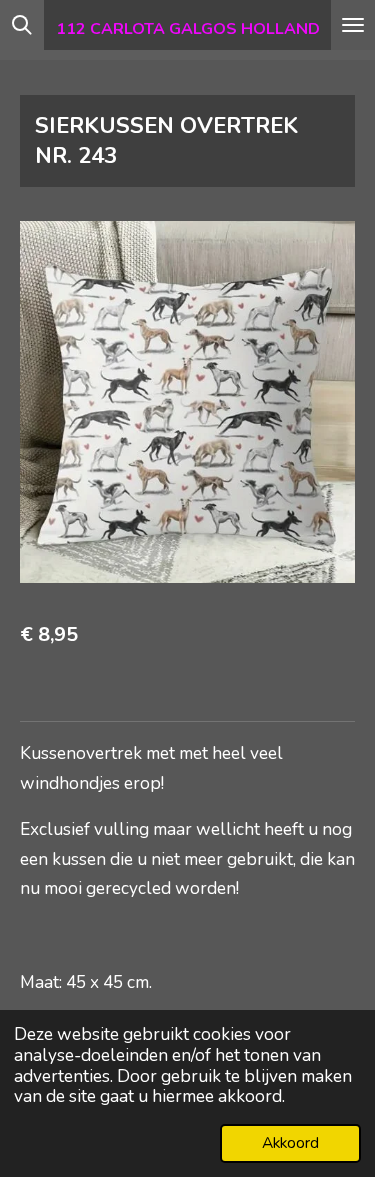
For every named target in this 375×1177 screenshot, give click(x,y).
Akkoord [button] (290, 1143)
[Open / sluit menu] (353, 25)
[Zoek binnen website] (22, 25)
